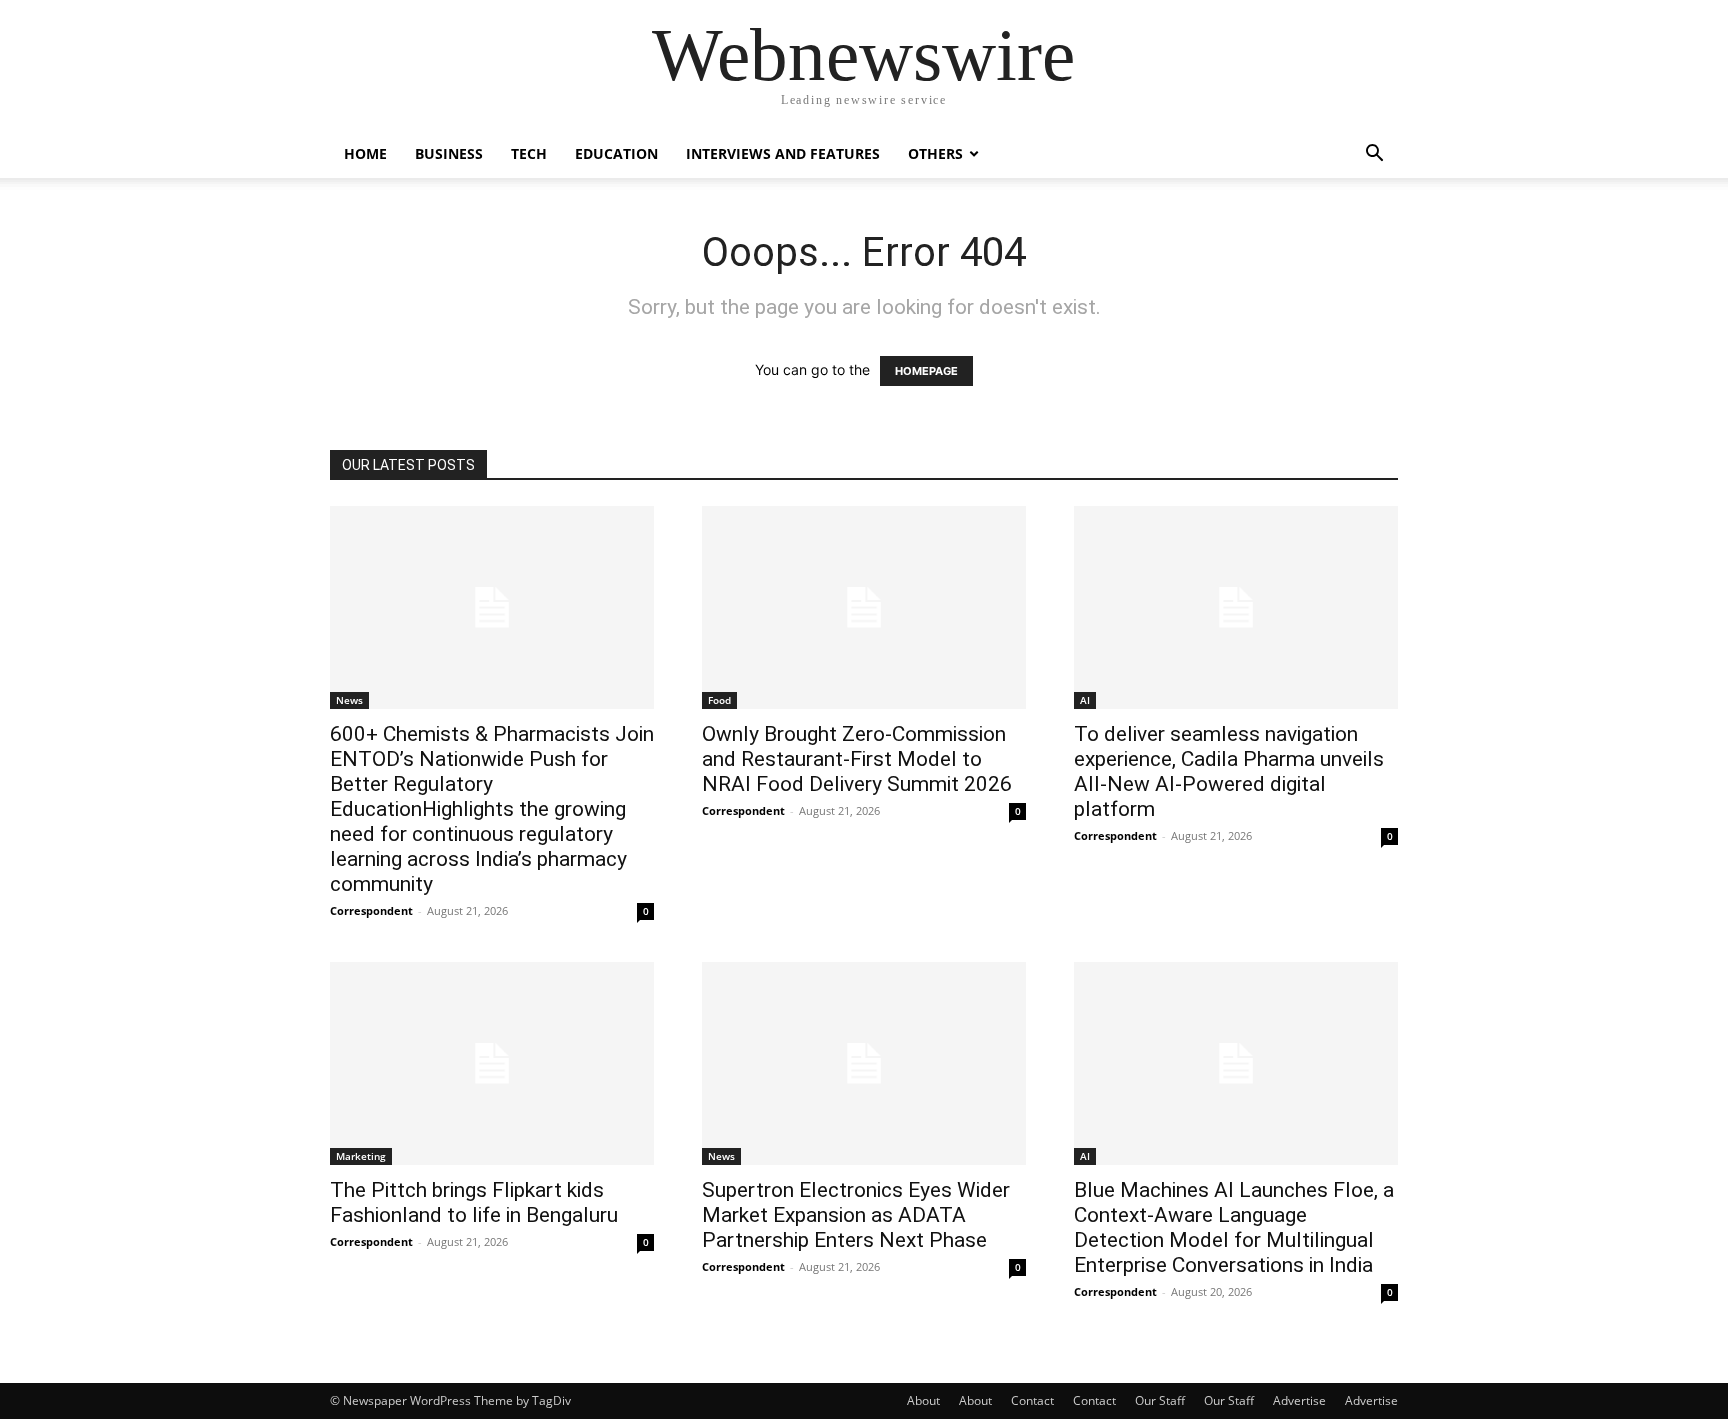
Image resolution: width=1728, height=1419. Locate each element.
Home (365, 153)
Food (719, 700)
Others (935, 153)
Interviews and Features (783, 153)
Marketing (361, 1156)
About (923, 1400)
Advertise (1299, 1400)
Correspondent (371, 910)
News (349, 700)
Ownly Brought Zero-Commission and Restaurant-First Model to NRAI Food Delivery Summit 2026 (857, 759)
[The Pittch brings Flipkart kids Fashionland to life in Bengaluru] (492, 1063)
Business (449, 153)
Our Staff (1160, 1400)
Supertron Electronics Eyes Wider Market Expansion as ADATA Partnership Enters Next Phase (856, 1215)
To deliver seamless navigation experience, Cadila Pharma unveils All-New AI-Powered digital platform (1229, 771)
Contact (1032, 1400)
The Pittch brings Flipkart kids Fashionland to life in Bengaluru (474, 1202)
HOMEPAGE (926, 371)
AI (1085, 700)
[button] (1374, 155)
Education (616, 153)
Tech (529, 153)
